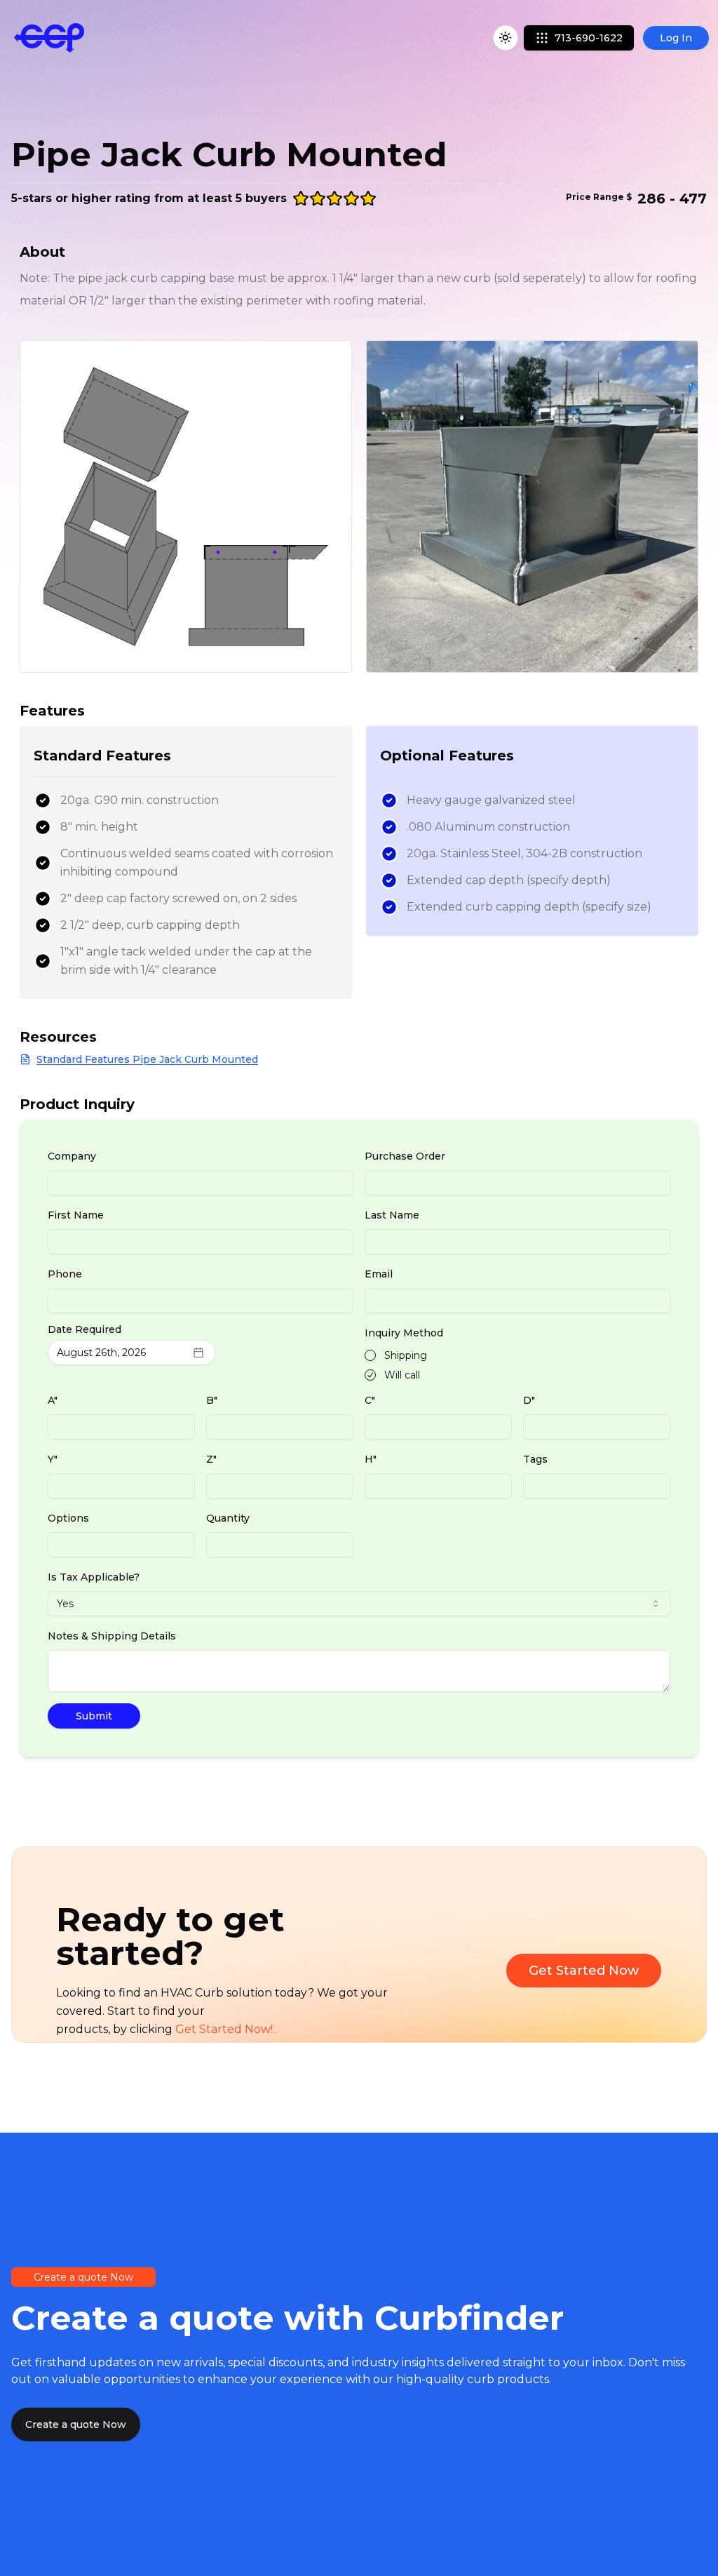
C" (370, 1400)
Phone (65, 1274)
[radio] (370, 1355)
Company (72, 1156)
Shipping (406, 1355)
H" (371, 1459)
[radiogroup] (517, 1365)
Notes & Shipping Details (112, 1636)
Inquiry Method (404, 1333)
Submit (94, 1716)
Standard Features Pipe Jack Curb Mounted (147, 1059)
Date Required (84, 1329)
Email (379, 1274)
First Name (76, 1215)
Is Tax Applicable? (94, 1577)
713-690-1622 (589, 38)
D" (529, 1400)
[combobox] (359, 1604)
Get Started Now (584, 1971)
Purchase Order (405, 1156)
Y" (53, 1459)
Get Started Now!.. (226, 2029)
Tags (535, 1459)
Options (68, 1518)
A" (53, 1400)
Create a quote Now (76, 2424)
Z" (211, 1459)
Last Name (392, 1215)
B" (212, 1400)
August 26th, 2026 (101, 1353)
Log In (676, 38)
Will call (402, 1375)
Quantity (228, 1518)
